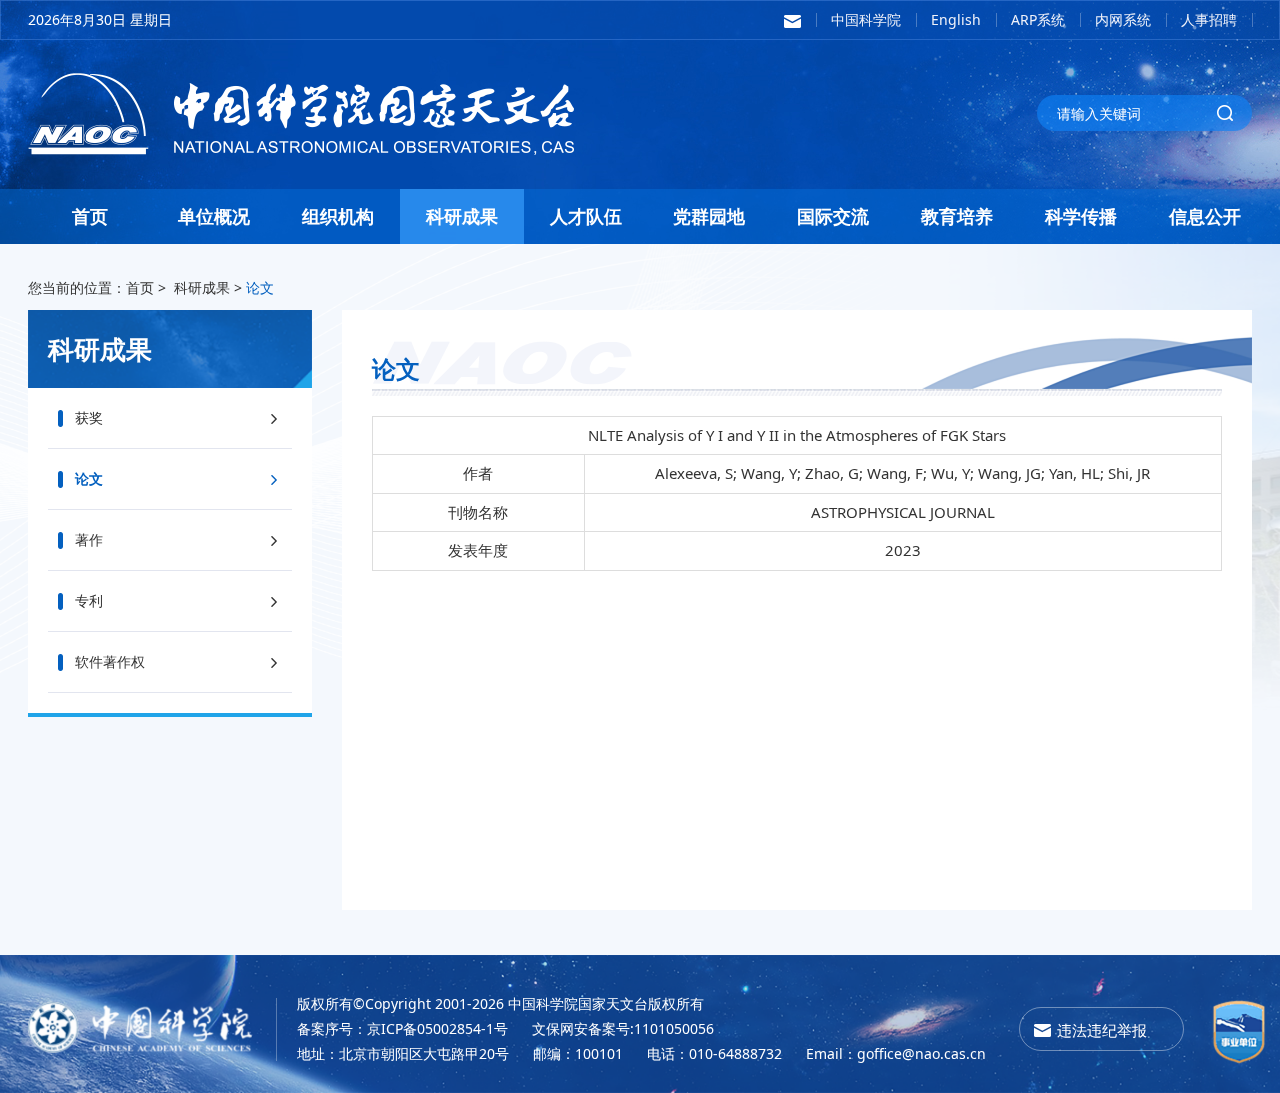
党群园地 (709, 216)
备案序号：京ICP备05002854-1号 (402, 1028)
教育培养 (957, 216)
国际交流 (833, 216)
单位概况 (214, 216)
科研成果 (462, 216)
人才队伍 (586, 216)
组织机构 (338, 216)
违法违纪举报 (1102, 1030)
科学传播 (1081, 216)
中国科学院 (866, 19)
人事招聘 (1209, 19)
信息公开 (1205, 216)
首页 (90, 216)
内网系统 (1123, 19)
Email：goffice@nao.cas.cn (896, 1053)
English (956, 19)
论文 (260, 287)
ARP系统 (1038, 19)
